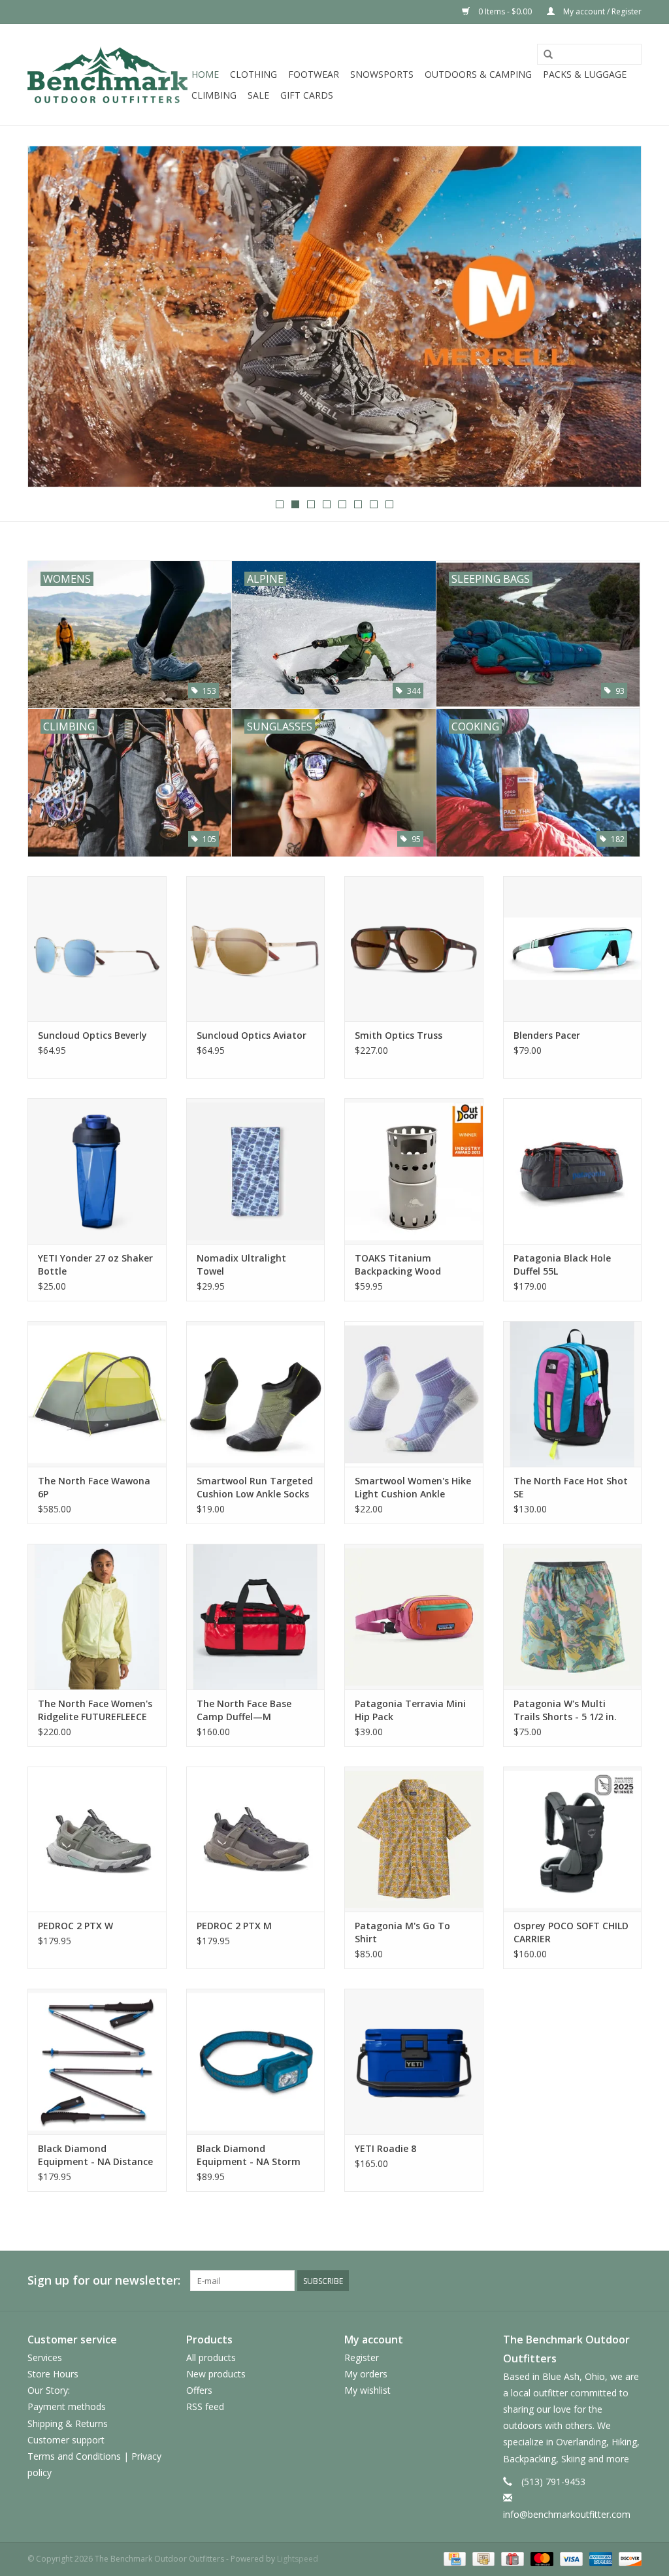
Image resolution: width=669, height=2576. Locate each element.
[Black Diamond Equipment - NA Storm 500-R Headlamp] (256, 2062)
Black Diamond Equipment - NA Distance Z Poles (95, 2155)
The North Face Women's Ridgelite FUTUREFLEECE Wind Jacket (95, 1710)
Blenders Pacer (547, 1035)
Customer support (66, 2440)
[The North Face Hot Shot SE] (573, 1394)
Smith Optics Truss (399, 1035)
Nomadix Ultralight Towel (241, 1264)
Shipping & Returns (68, 2423)
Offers (199, 2390)
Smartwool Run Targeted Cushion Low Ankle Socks (255, 1487)
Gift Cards (307, 95)
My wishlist (367, 2390)
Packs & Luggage (585, 74)
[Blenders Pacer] (573, 949)
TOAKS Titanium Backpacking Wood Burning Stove (398, 1265)
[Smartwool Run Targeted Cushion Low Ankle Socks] (256, 1394)
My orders (366, 2374)
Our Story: (49, 2390)
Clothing (253, 74)
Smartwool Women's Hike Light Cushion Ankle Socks (413, 1488)
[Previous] (53, 318)
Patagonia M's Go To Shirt (402, 1932)
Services (45, 2357)
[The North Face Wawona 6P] (97, 1394)
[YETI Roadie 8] (414, 2062)
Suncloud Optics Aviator (252, 1035)
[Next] (616, 318)
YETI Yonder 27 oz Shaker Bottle (95, 1264)
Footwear (314, 74)
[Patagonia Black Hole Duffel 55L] (573, 1171)
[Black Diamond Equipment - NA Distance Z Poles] (97, 2062)
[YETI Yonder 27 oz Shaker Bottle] (97, 1171)
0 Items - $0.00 (505, 11)
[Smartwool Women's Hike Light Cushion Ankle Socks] (414, 1394)
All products (211, 2357)
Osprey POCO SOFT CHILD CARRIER (571, 1932)
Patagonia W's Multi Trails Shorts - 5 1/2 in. (565, 1710)
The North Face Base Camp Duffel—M (244, 1710)
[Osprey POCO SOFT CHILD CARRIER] (573, 1839)
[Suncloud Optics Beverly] (97, 949)
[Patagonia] (334, 317)
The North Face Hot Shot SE (571, 1487)
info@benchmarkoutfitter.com (567, 2514)
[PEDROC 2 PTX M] (256, 1839)
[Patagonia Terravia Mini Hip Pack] (414, 1617)
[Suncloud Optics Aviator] (256, 949)
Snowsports (382, 74)
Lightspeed (298, 2559)
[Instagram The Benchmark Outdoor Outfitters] (631, 2281)
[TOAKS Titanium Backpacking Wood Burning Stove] (414, 1171)
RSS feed (205, 2406)
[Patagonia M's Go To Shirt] (414, 1839)
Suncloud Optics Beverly (92, 1035)
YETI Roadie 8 (385, 2148)
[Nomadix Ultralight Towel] (256, 1171)
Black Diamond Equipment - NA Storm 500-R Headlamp (249, 2155)
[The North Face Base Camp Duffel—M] (256, 1617)
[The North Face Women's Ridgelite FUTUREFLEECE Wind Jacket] (97, 1617)
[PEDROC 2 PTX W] (97, 1839)
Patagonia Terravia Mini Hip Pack (410, 1710)
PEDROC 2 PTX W (75, 1926)
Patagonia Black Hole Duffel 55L (562, 1264)
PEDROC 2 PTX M (234, 1926)
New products (216, 2374)
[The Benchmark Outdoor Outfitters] (107, 75)
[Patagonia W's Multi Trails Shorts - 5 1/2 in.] (573, 1617)
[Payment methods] (453, 2559)
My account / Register (601, 11)
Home (205, 74)
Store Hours (53, 2374)
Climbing (214, 95)
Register (362, 2357)
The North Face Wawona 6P (94, 1487)
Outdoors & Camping (478, 74)
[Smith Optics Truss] (414, 949)
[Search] (548, 55)
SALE (258, 95)
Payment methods (67, 2406)
